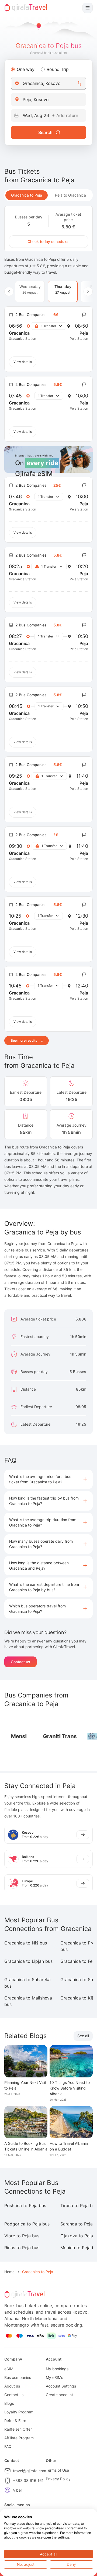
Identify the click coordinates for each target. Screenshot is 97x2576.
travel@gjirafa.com (30, 2471)
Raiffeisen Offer (18, 2429)
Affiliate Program (19, 2438)
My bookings (57, 2369)
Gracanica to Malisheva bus (28, 2001)
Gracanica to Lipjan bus (28, 1961)
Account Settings (61, 2386)
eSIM (9, 2369)
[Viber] (8, 2490)
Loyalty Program (19, 2412)
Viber (18, 2490)
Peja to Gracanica (70, 195)
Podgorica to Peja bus (27, 2224)
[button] (48, 1479)
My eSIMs (54, 2377)
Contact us (20, 1662)
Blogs (9, 2403)
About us (12, 2386)
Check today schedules (48, 241)
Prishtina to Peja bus (25, 2205)
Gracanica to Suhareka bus (27, 1983)
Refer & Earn (15, 2421)
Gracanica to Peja (27, 195)
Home (9, 2272)
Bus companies (18, 2377)
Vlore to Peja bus (22, 2236)
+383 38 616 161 (28, 2480)
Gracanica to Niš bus (26, 1943)
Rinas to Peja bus (22, 2248)
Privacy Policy (58, 2479)
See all (83, 2036)
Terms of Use (57, 2470)
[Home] (26, 8)
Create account (59, 2395)
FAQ (8, 2446)
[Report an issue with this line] (84, 315)
